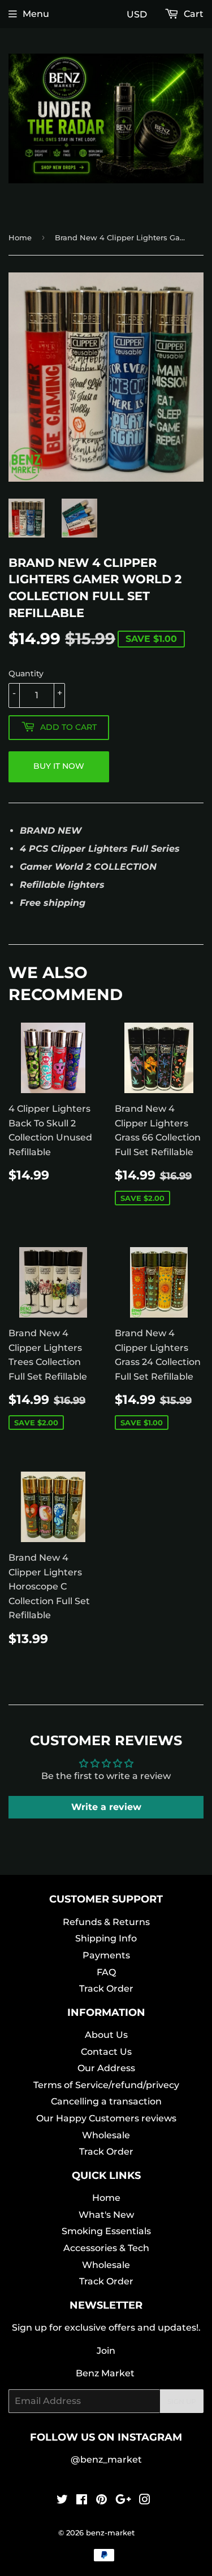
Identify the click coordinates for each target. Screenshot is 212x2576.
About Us (106, 2035)
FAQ (106, 1972)
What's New (106, 2215)
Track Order (106, 1989)
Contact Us (106, 2052)
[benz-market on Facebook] (82, 2501)
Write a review (106, 1807)
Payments (106, 1955)
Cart (192, 14)
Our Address (106, 2068)
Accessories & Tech (106, 2248)
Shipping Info (106, 1938)
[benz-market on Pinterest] (101, 2501)
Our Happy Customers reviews (106, 2118)
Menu (36, 14)
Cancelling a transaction (106, 2101)
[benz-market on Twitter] (62, 2501)
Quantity (26, 673)
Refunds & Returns (106, 1922)
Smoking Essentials (106, 2231)
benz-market (110, 2533)
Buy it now (59, 766)
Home (20, 237)
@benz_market (106, 2460)
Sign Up (182, 2401)
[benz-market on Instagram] (145, 2501)
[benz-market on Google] (123, 2501)
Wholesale (106, 2135)
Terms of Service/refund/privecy (106, 2085)
